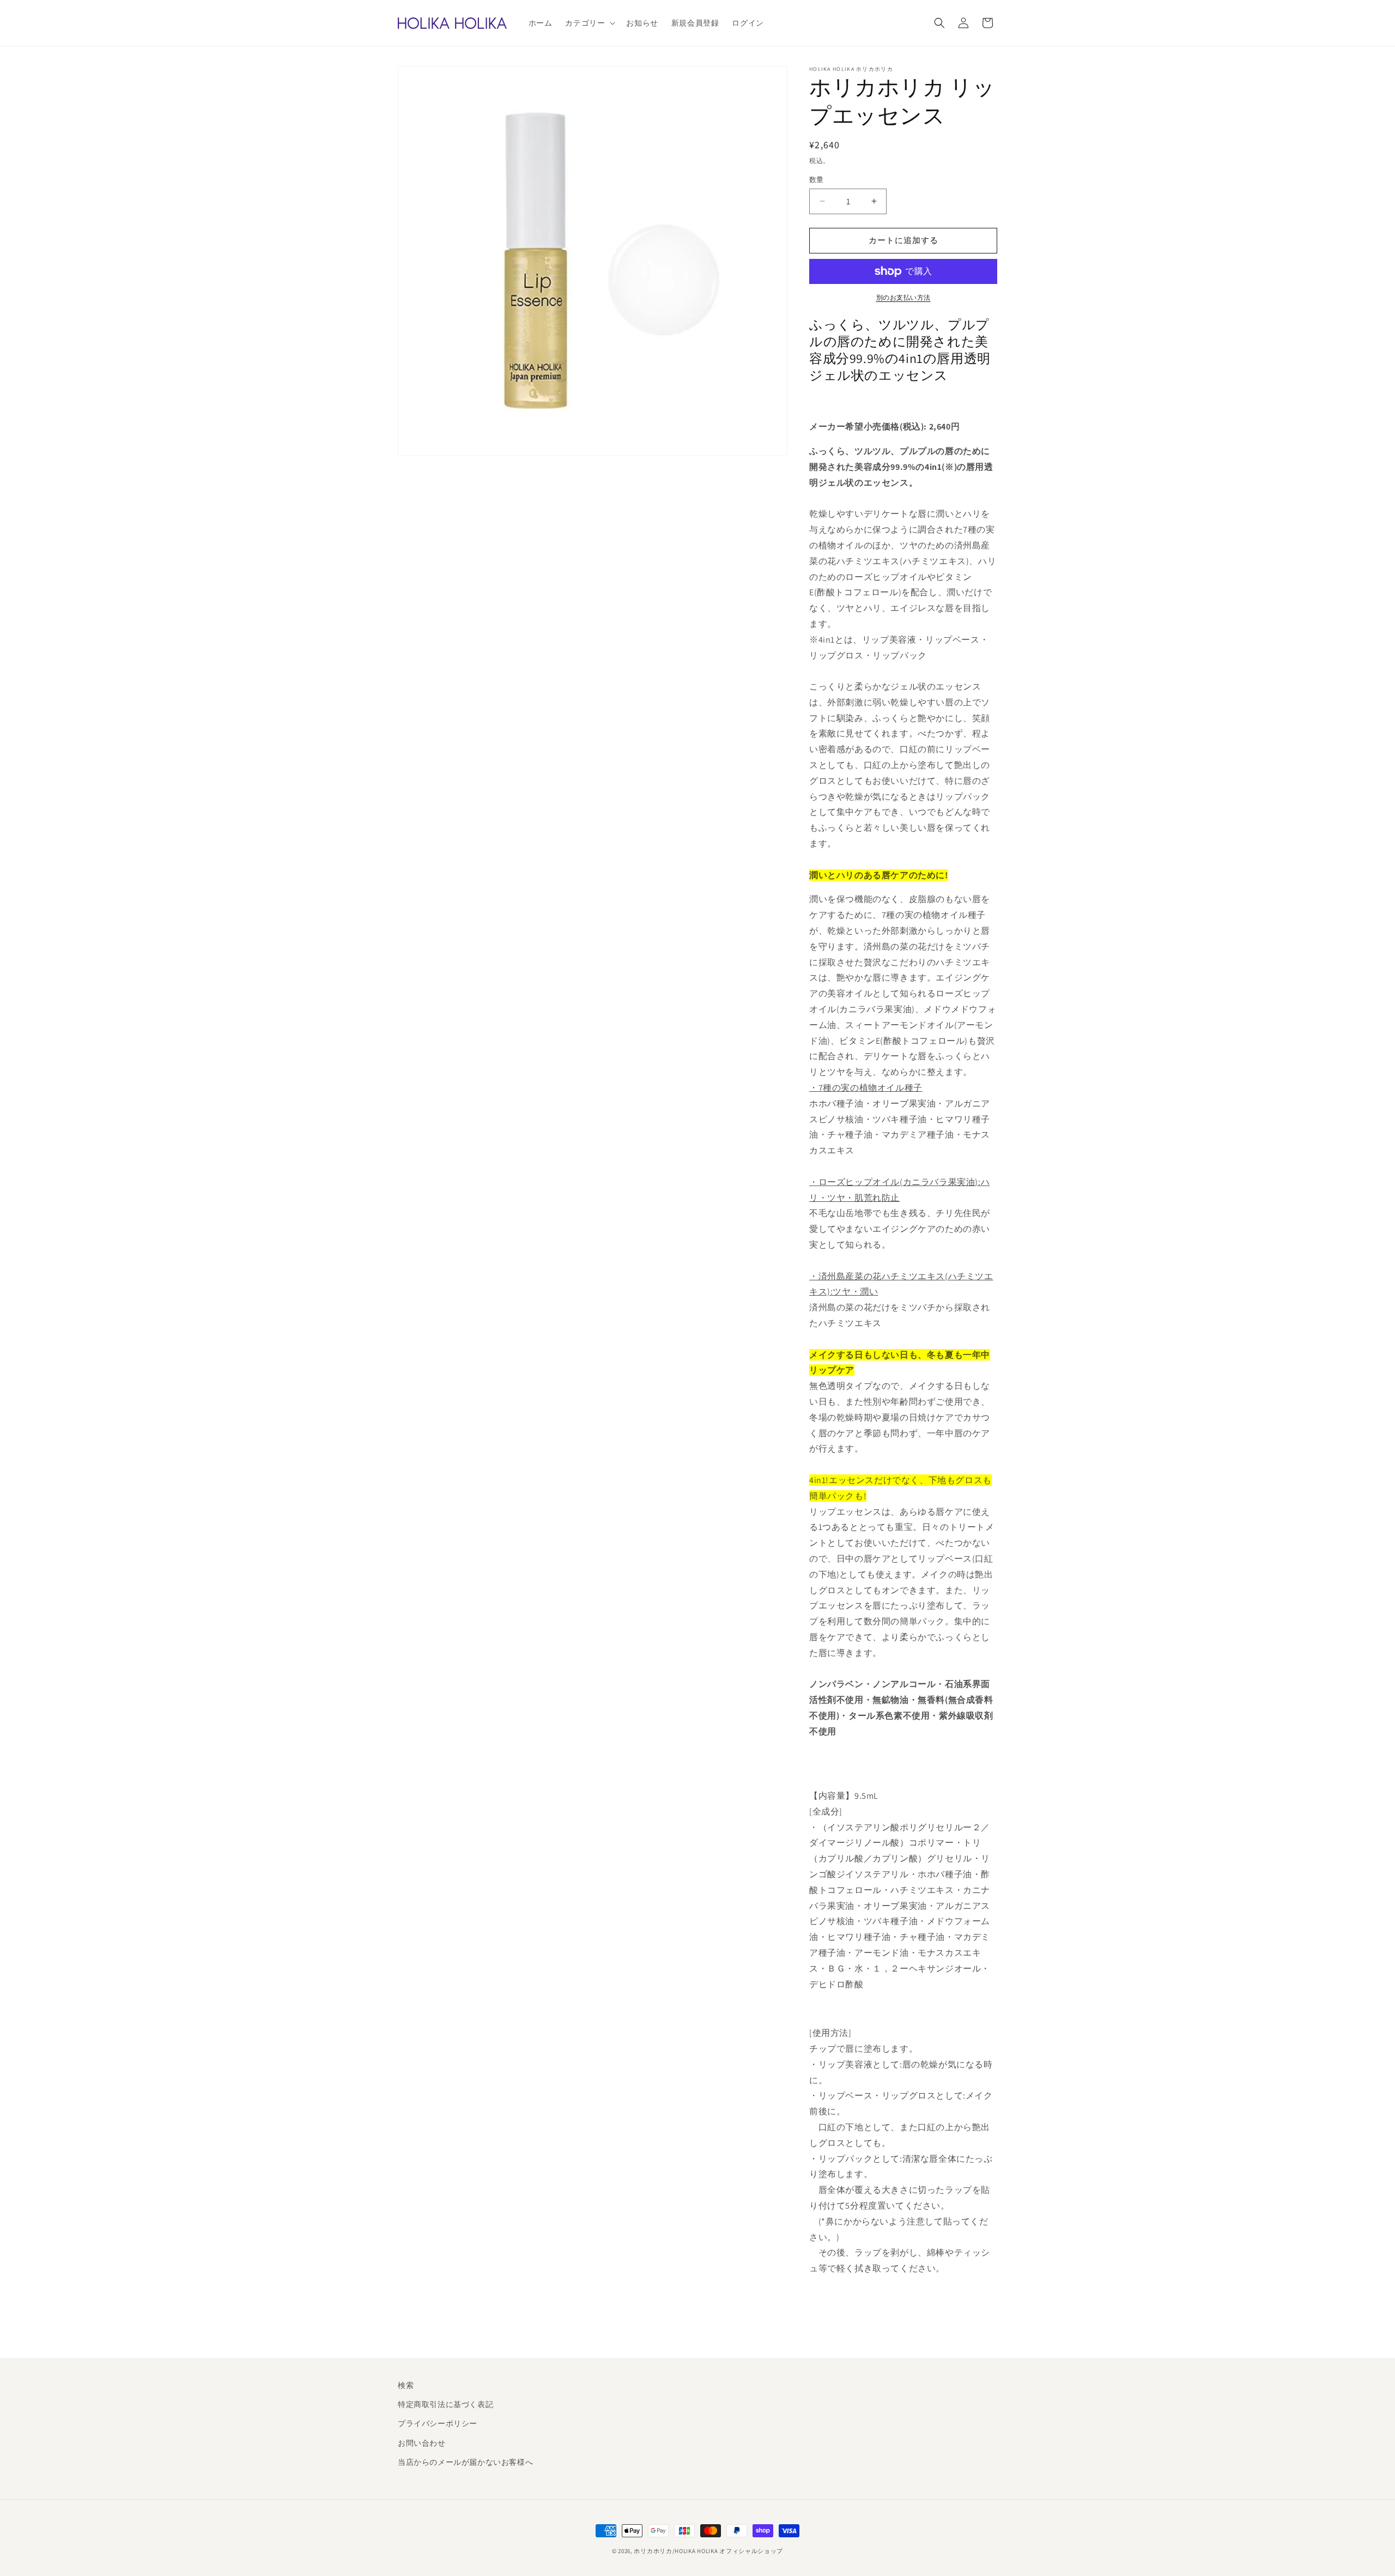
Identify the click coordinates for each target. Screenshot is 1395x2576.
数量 (817, 180)
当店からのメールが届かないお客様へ (465, 2462)
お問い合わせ (422, 2443)
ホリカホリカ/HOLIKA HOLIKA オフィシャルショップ (708, 2551)
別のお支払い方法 (903, 297)
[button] (589, 23)
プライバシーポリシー (438, 2423)
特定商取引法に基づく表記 (445, 2404)
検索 (406, 2385)
